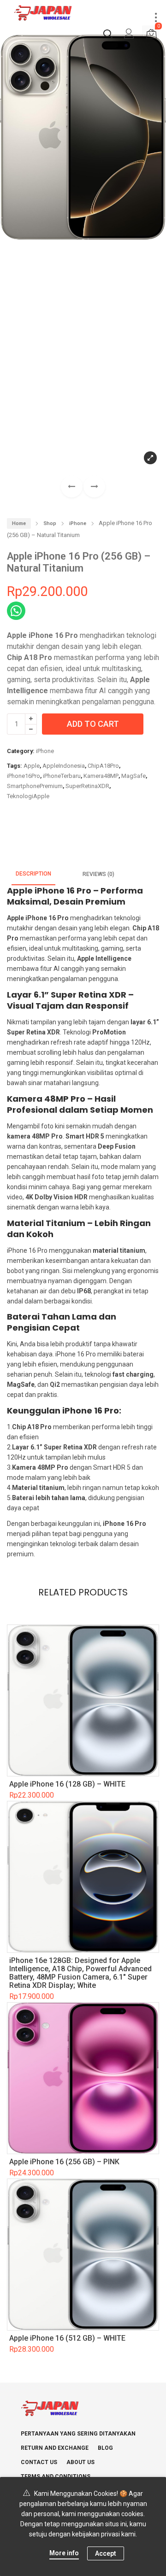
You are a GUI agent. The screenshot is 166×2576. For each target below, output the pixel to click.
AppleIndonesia (64, 766)
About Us (80, 2462)
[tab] (33, 874)
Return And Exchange (55, 2448)
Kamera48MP (101, 776)
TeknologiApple (28, 796)
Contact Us (39, 2462)
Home (19, 523)
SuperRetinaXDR (87, 786)
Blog (105, 2448)
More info (64, 2553)
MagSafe (133, 776)
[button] (94, 487)
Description (33, 874)
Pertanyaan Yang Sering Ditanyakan (78, 2434)
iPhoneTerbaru (62, 776)
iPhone (78, 523)
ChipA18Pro (103, 766)
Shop (50, 523)
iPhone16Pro (24, 776)
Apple (32, 766)
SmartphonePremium (35, 786)
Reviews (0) (98, 874)
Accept (106, 2553)
